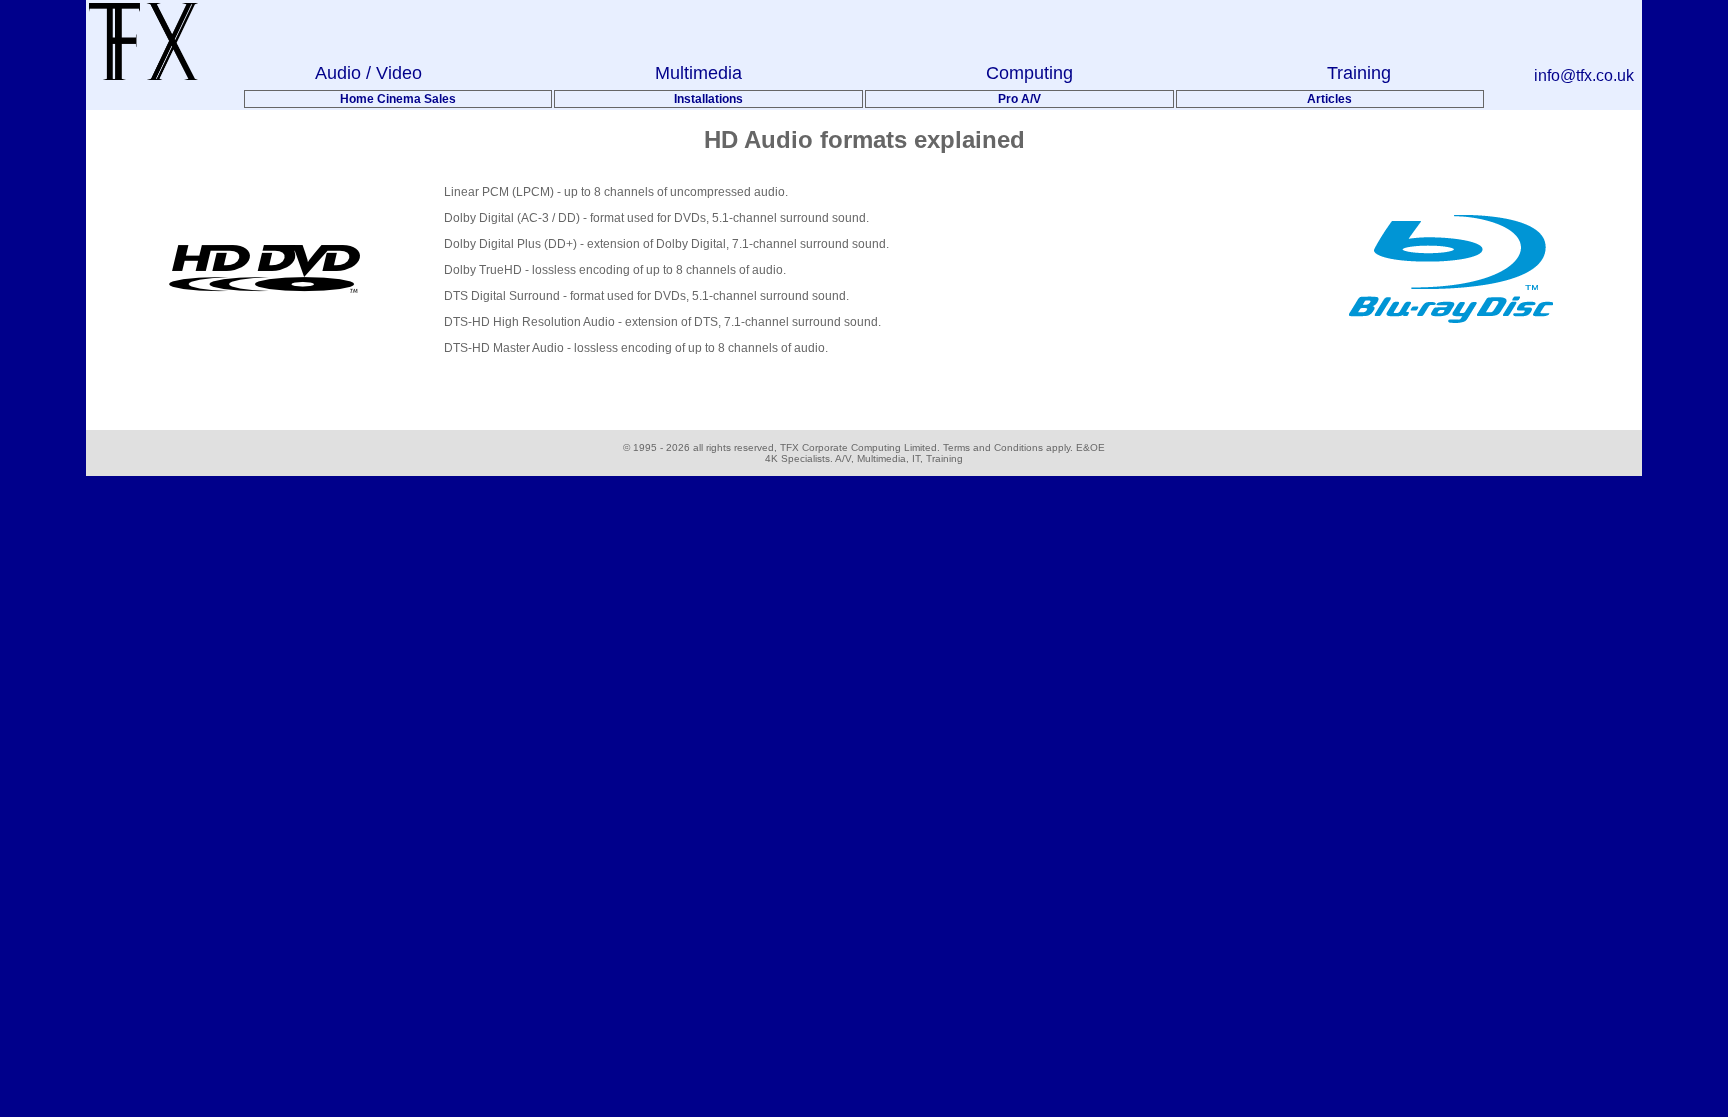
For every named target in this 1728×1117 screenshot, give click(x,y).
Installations (708, 99)
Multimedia (698, 73)
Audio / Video (368, 73)
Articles (1329, 99)
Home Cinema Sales (398, 99)
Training (1359, 73)
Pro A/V (1019, 99)
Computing (1029, 73)
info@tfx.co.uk (1584, 75)
